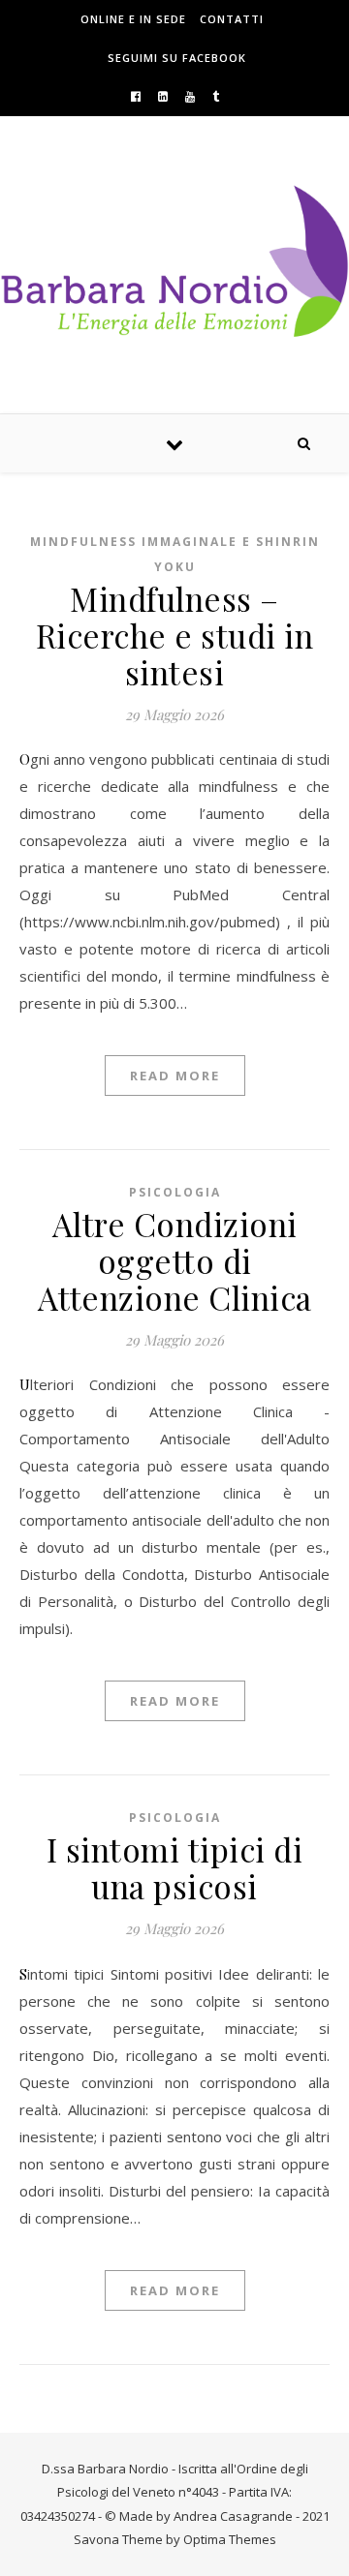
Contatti (232, 19)
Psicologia (175, 1192)
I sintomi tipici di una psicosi (175, 1867)
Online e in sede (133, 19)
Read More (175, 1076)
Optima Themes (230, 2539)
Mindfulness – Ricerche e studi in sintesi (175, 635)
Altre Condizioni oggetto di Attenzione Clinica (175, 1260)
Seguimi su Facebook (177, 58)
